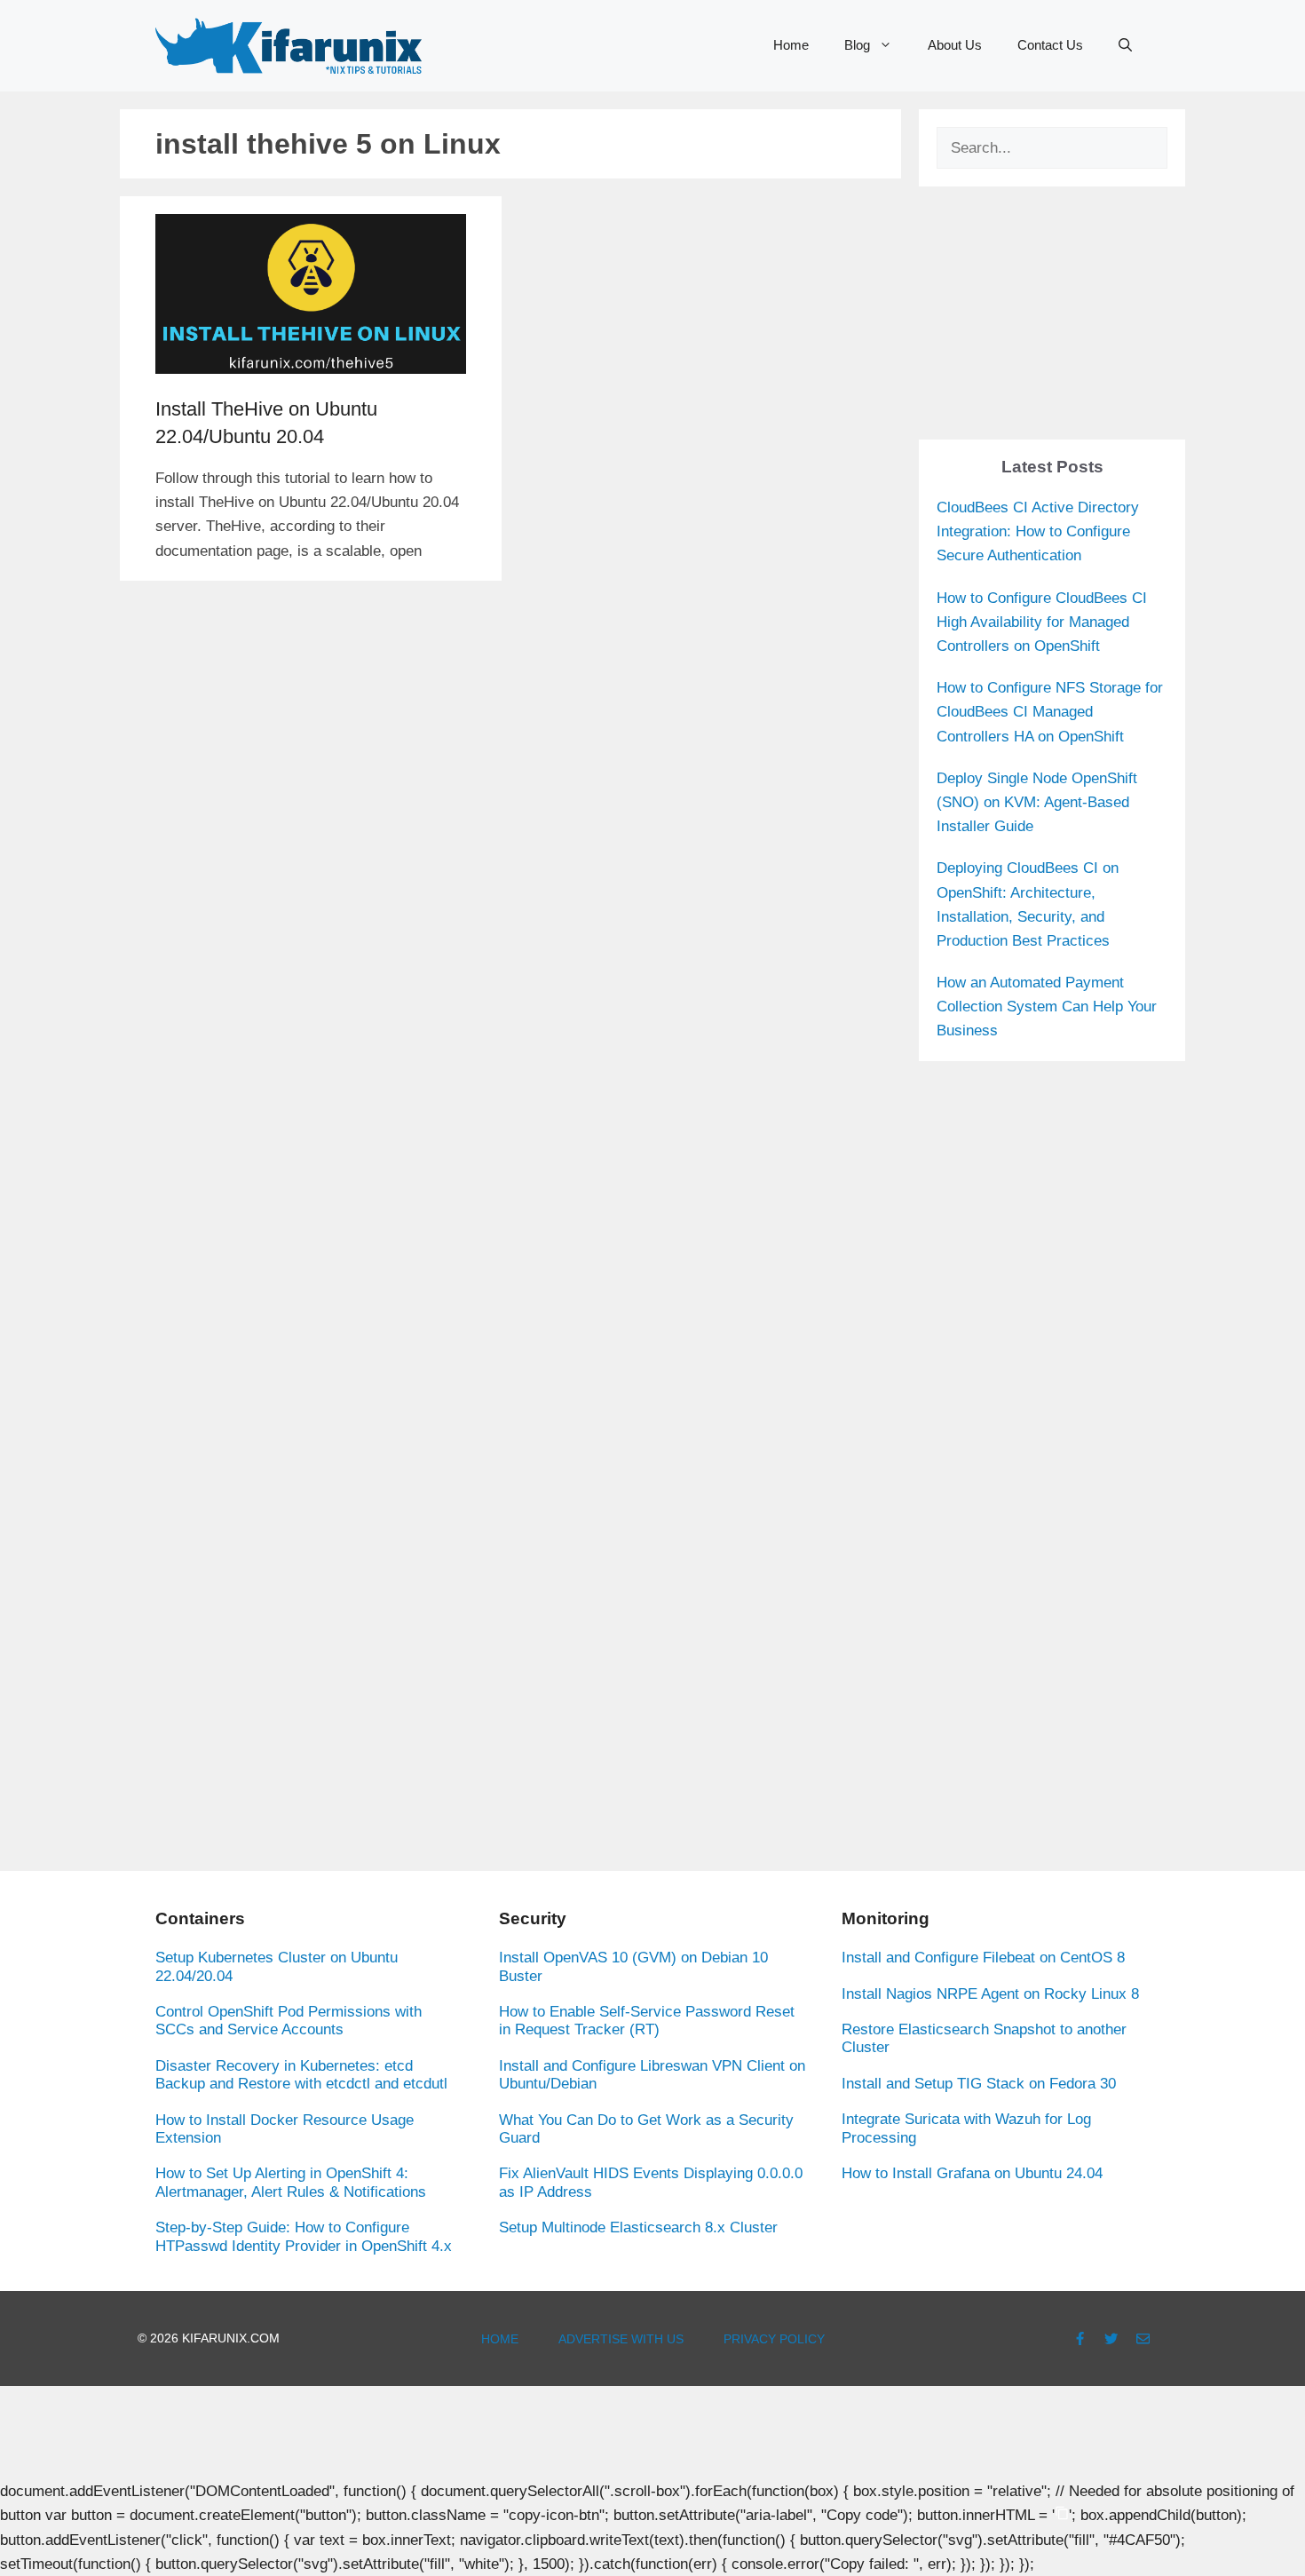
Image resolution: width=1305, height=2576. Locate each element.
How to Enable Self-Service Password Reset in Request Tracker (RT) (647, 2021)
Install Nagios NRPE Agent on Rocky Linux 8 (990, 1994)
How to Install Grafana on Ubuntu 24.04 (972, 2173)
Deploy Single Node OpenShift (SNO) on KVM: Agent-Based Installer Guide (1037, 802)
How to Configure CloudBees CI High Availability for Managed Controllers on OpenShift (1042, 622)
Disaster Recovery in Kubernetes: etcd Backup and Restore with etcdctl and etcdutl (301, 2075)
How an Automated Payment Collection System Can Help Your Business (1047, 1007)
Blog (857, 45)
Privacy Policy (774, 2339)
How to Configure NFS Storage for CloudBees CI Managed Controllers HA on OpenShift (1050, 712)
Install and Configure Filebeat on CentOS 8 (983, 1958)
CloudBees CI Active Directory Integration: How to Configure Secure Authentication (1038, 531)
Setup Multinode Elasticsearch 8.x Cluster (638, 2227)
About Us (955, 45)
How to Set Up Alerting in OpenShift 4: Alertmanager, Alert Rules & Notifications (291, 2182)
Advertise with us (621, 2339)
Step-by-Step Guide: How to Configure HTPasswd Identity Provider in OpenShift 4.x (304, 2236)
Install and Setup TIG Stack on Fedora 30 (979, 2084)
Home (791, 45)
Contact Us (1050, 45)
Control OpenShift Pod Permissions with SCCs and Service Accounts (289, 2021)
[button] (1125, 45)
